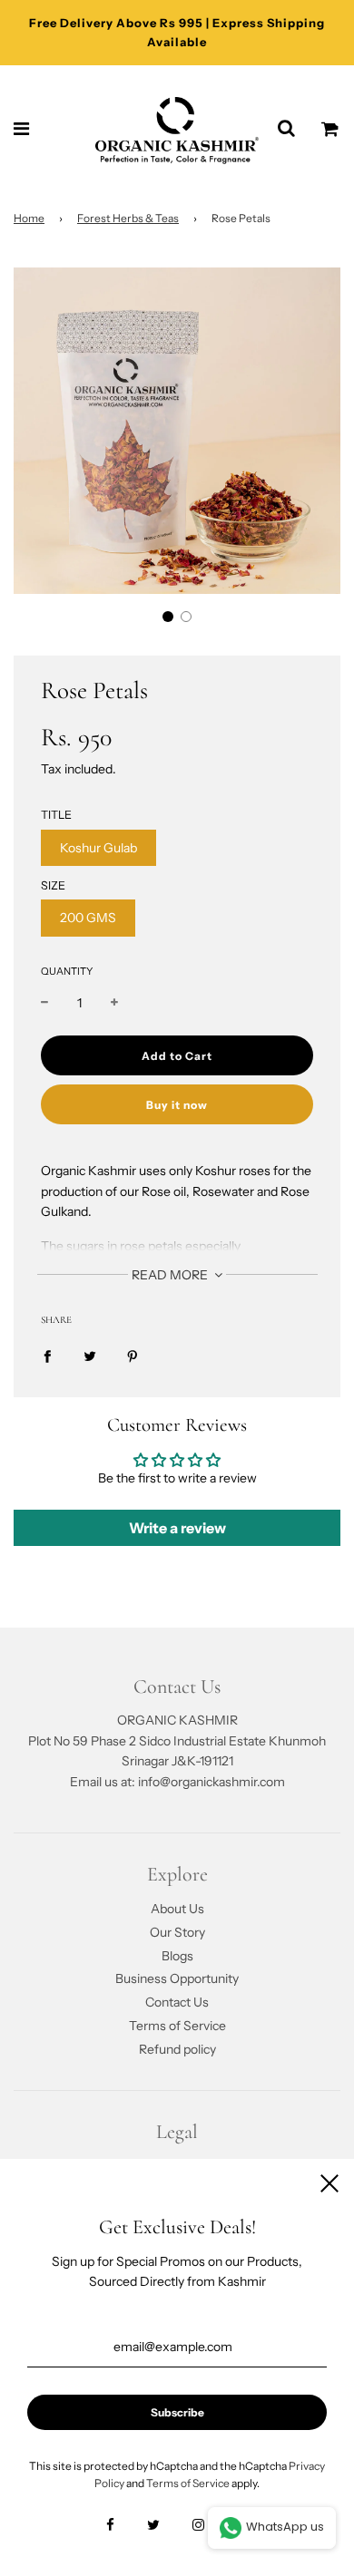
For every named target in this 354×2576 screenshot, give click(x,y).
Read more (171, 1275)
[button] (168, 617)
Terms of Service (177, 2026)
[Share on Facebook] (47, 1356)
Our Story (177, 1932)
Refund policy (177, 2049)
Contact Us (177, 2002)
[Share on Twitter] (90, 1356)
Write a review (177, 1528)
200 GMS (88, 918)
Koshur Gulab (98, 848)
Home (29, 218)
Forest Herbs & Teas (128, 218)
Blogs (177, 1956)
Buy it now (177, 1105)
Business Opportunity (177, 1978)
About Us (177, 1909)
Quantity (67, 971)
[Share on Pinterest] (133, 1356)
